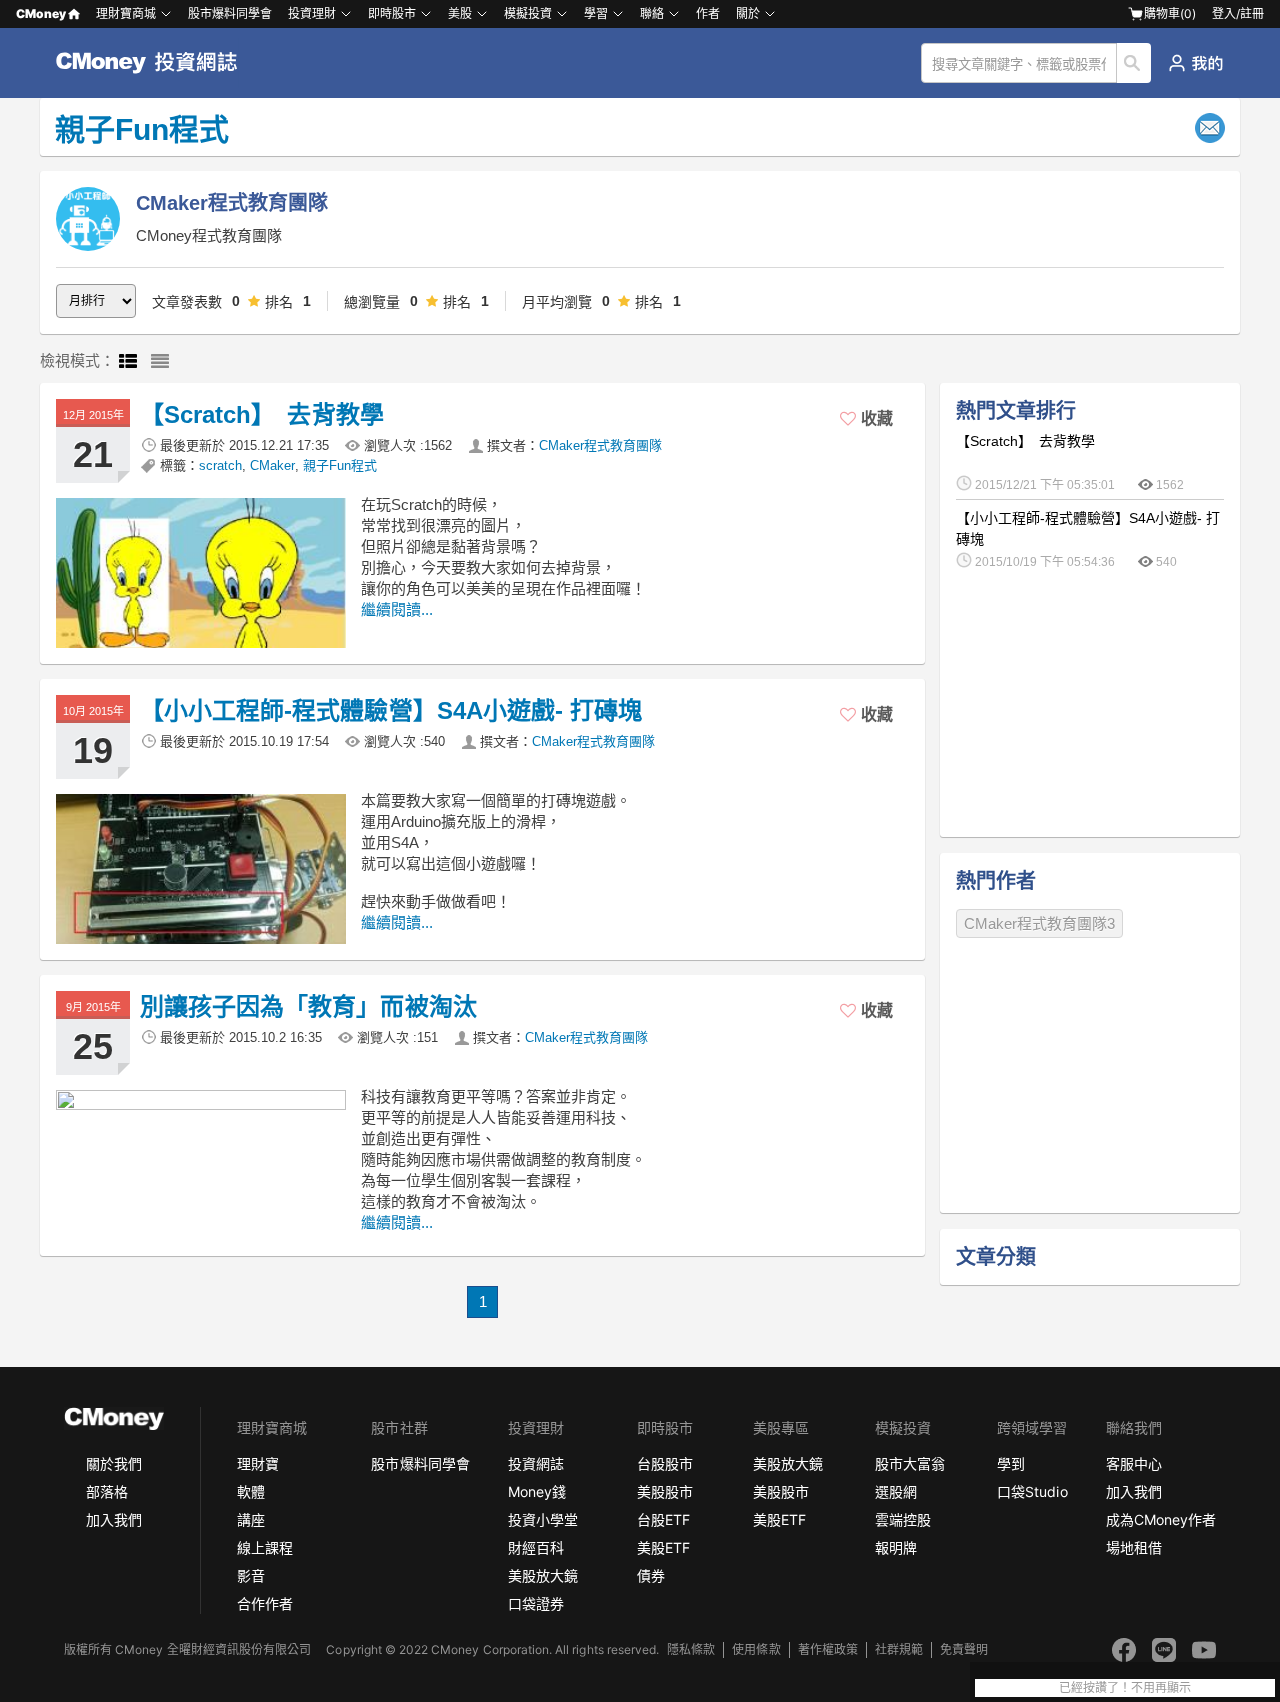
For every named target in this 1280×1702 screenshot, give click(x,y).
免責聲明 (964, 1649)
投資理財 (312, 13)
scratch (220, 465)
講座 (251, 1519)
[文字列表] (160, 362)
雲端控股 (903, 1519)
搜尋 (1134, 63)
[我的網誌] (1195, 63)
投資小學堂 (543, 1519)
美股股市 (665, 1491)
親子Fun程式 (340, 465)
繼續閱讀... (397, 609)
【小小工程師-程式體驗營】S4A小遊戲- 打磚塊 (391, 710)
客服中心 (1134, 1463)
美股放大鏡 (543, 1575)
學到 (1011, 1463)
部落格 (107, 1491)
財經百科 (536, 1547)
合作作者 (265, 1603)
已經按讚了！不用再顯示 (1125, 1688)
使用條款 (756, 1649)
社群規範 (899, 1649)
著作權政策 (828, 1649)
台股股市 (665, 1463)
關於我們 (114, 1463)
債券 (651, 1575)
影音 (251, 1575)
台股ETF (663, 1519)
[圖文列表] (128, 362)
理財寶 (258, 1463)
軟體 (251, 1491)
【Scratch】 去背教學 (262, 414)
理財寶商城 (126, 13)
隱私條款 (691, 1649)
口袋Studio (1032, 1491)
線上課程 (265, 1547)
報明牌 (896, 1547)
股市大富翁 (910, 1463)
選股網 (896, 1491)
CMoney (41, 13)
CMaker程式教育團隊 (600, 445)
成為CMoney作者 (1161, 1519)
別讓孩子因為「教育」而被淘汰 (308, 1006)
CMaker (272, 465)
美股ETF (663, 1547)
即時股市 (392, 13)
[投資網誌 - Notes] (155, 63)
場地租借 (1134, 1547)
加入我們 (114, 1519)
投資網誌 (536, 1463)
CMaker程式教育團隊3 (1039, 923)
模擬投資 (528, 13)
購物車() (1170, 13)
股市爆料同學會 (230, 13)
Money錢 (537, 1491)
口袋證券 (536, 1603)
